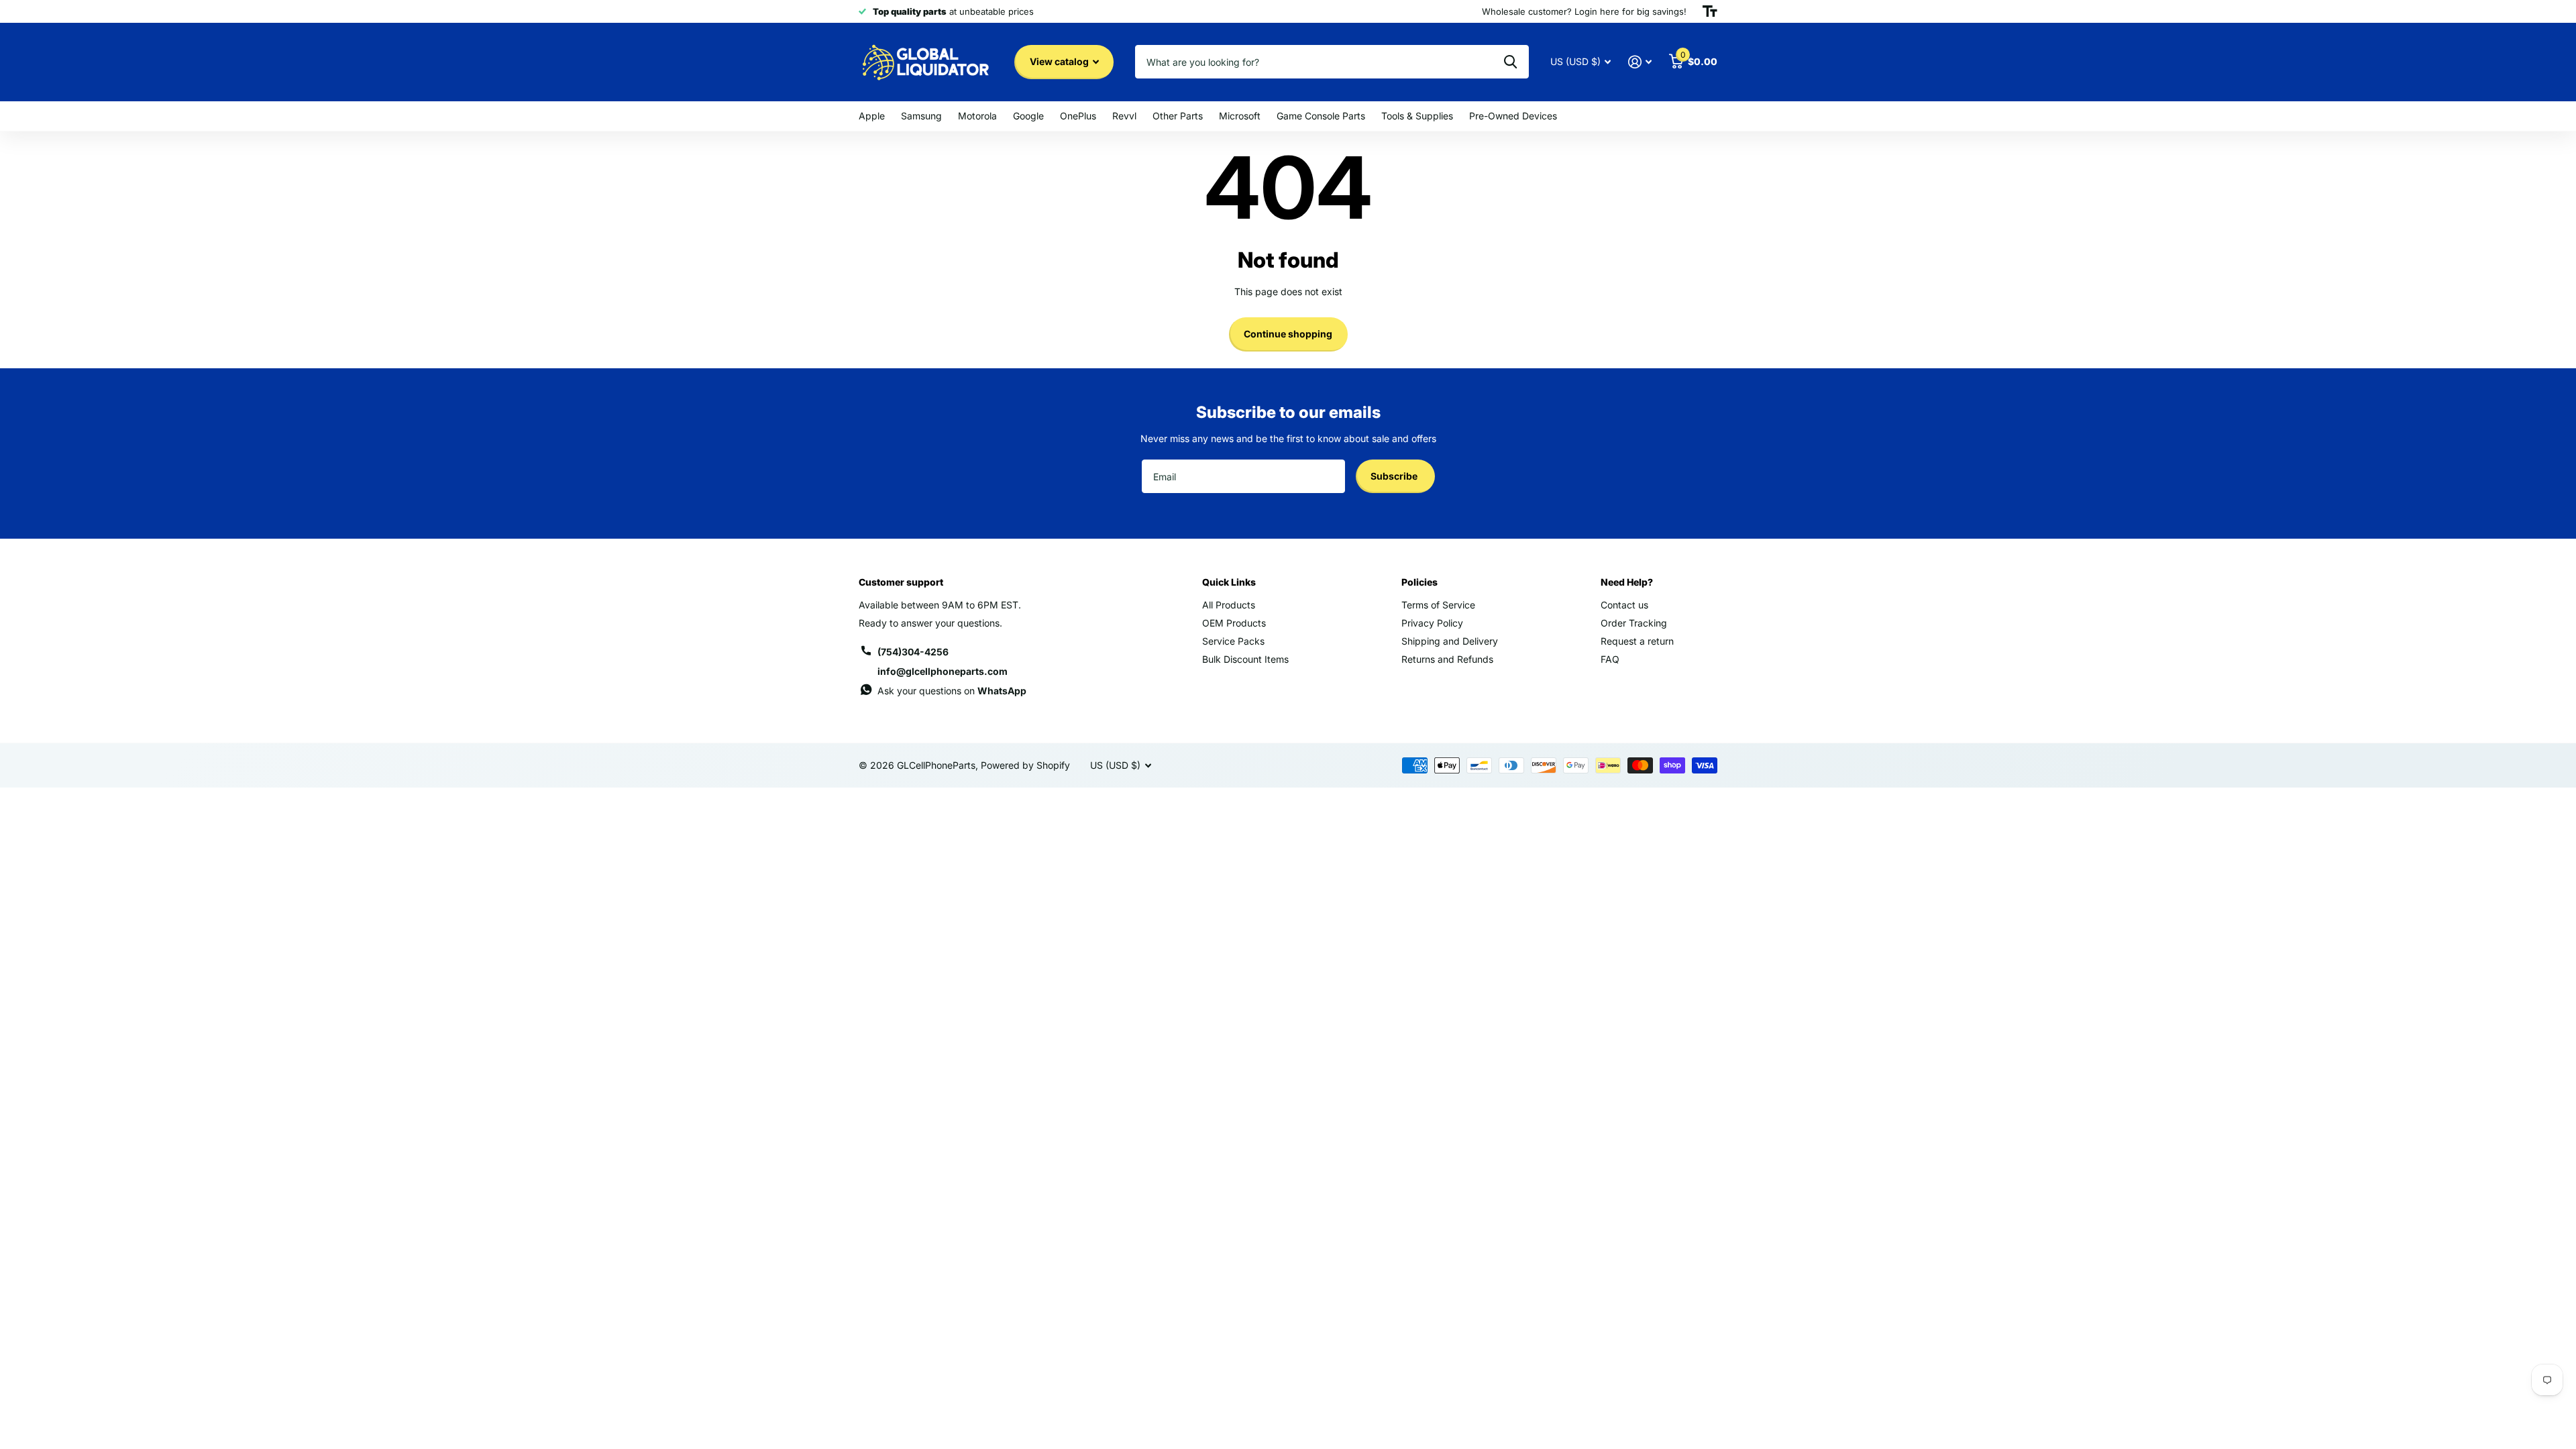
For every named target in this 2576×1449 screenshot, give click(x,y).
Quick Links (1229, 582)
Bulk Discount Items (1245, 659)
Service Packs (1233, 641)
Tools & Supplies (1417, 116)
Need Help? (1627, 582)
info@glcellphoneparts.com (943, 671)
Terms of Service (1438, 605)
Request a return (1637, 641)
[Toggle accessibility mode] (1710, 11)
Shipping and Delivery (1450, 641)
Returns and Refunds (1447, 659)
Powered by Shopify (1025, 765)
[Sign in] (1640, 62)
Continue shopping (1288, 334)
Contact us (1624, 605)
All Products (1229, 605)
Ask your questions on (952, 691)
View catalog (1060, 61)
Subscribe (1395, 476)
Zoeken (1510, 62)
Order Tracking (1634, 623)
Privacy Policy (1432, 623)
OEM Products (1234, 623)
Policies (1419, 582)
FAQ (1610, 659)
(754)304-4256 (913, 652)
